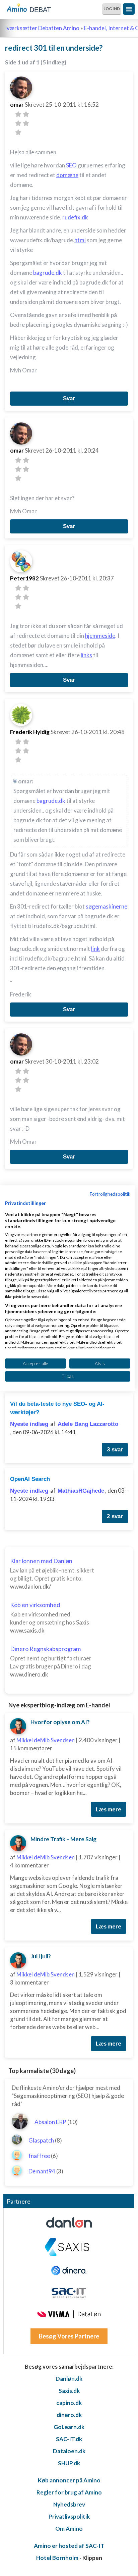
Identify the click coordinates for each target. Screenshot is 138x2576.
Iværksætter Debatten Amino (42, 28)
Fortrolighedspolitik (110, 1194)
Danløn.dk (69, 2379)
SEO (71, 165)
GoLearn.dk (69, 2427)
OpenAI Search (30, 1479)
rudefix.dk (75, 217)
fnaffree (39, 2156)
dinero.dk (69, 2415)
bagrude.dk (48, 273)
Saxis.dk (69, 2391)
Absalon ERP (50, 2122)
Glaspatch (41, 2140)
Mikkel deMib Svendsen (46, 1740)
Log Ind (112, 9)
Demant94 (42, 2171)
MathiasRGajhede (81, 1491)
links (86, 655)
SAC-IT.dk (69, 2439)
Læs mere (109, 1809)
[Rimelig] (26, 114)
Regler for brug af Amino (69, 2492)
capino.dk (69, 2403)
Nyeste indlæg (29, 1424)
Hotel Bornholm (57, 2558)
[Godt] (26, 123)
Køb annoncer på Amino (69, 2480)
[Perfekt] (18, 132)
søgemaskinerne (107, 906)
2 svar (115, 1516)
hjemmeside (100, 636)
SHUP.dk (69, 2463)
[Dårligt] (18, 114)
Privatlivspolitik (69, 2516)
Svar (69, 398)
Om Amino (69, 2529)
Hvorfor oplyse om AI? (60, 1722)
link (95, 949)
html (80, 240)
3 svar (115, 1450)
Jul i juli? (41, 1956)
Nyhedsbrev (69, 2504)
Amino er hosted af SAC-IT (69, 2546)
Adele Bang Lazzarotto (88, 1424)
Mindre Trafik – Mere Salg (63, 1839)
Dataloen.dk (69, 2451)
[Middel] (18, 123)
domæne (67, 175)
